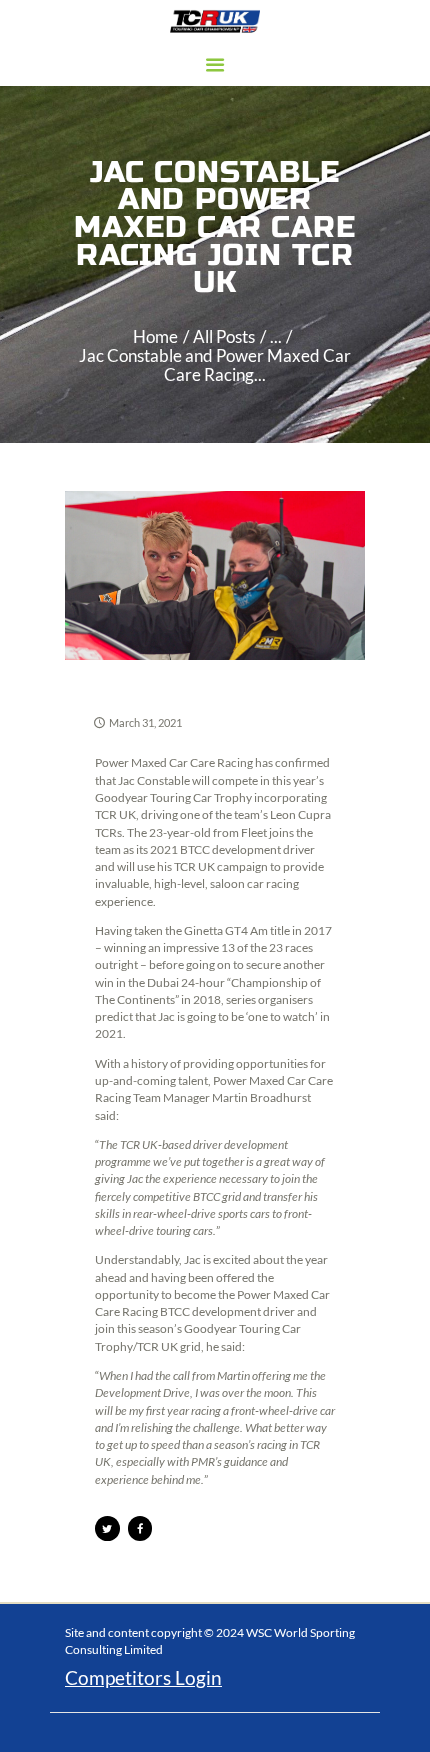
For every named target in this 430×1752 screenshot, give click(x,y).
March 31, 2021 (145, 723)
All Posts (224, 337)
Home (155, 337)
